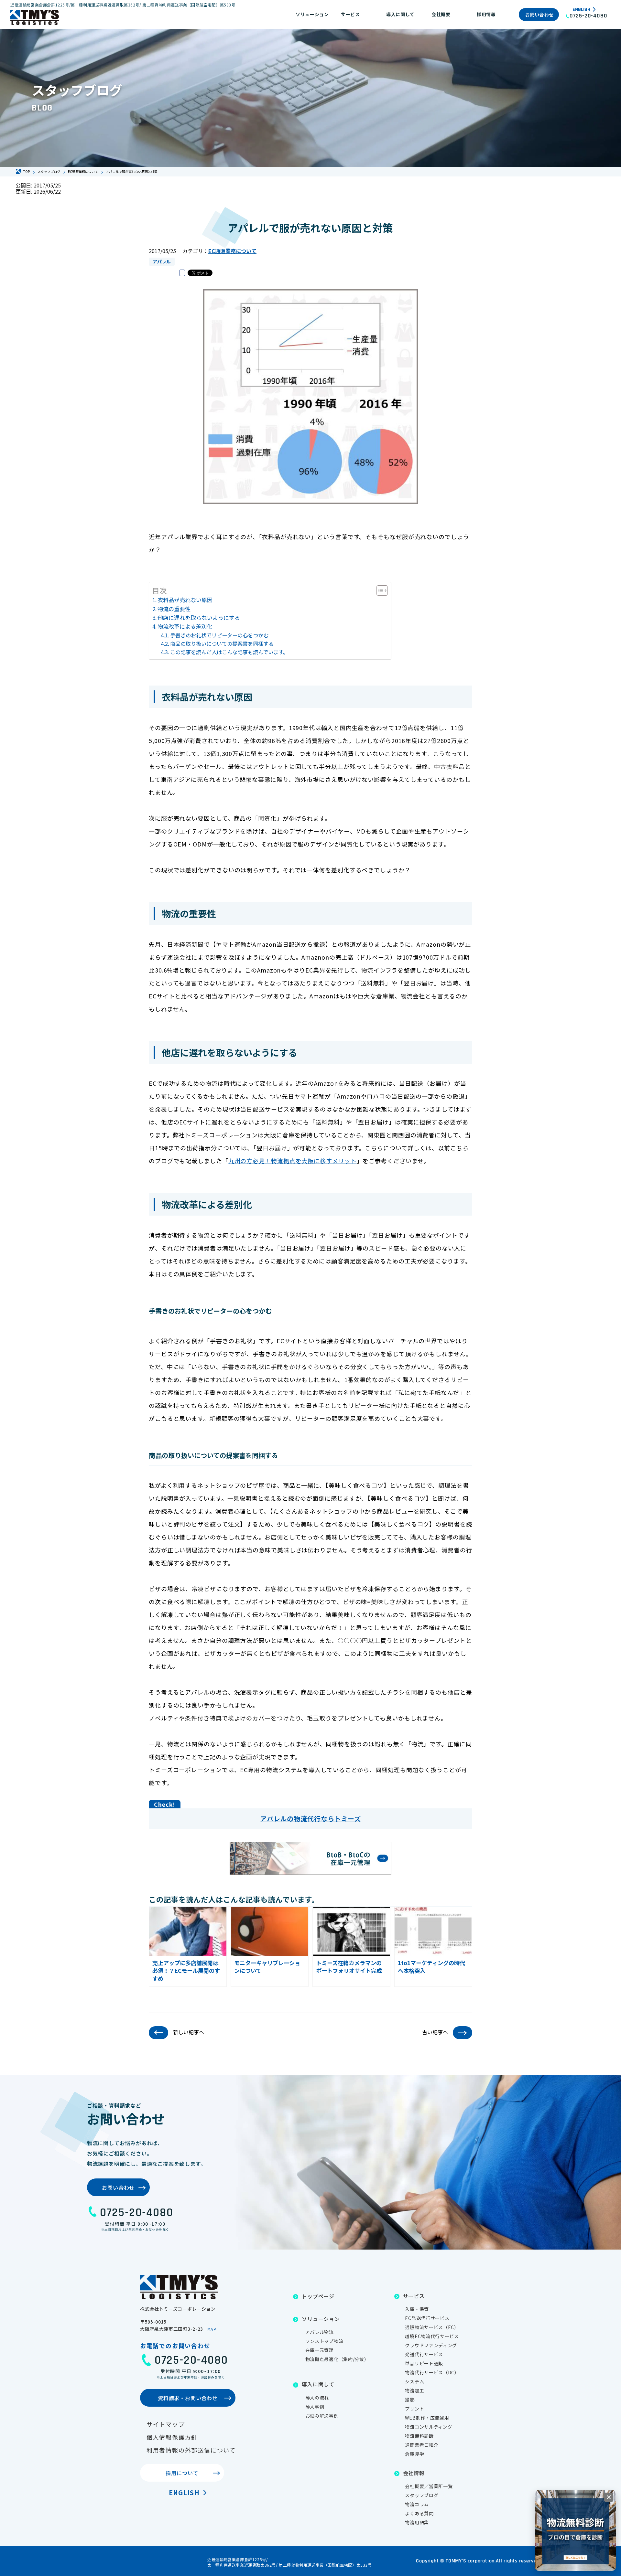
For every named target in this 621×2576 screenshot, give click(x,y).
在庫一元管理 (320, 2350)
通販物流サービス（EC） (432, 2327)
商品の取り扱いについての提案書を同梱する (222, 644)
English (581, 10)
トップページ (318, 2296)
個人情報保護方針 (172, 2437)
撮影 (410, 2400)
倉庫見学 (414, 2454)
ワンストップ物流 (324, 2341)
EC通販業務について (232, 251)
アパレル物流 (320, 2332)
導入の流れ (317, 2398)
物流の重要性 (174, 609)
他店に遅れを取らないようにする (199, 617)
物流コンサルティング (429, 2427)
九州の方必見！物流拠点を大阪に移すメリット (293, 1161)
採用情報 (486, 14)
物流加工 (414, 2390)
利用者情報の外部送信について (191, 2450)
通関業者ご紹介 (422, 2445)
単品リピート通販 (424, 2363)
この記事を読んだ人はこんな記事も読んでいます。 (229, 652)
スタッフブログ (422, 2495)
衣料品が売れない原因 (185, 600)
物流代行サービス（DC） (432, 2372)
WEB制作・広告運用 (427, 2418)
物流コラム (417, 2504)
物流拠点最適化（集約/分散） (337, 2359)
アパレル (162, 261)
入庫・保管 (417, 2309)
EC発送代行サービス (427, 2318)
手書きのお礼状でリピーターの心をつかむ (219, 635)
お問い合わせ (539, 15)
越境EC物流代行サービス (432, 2336)
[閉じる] (609, 2497)
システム (414, 2381)
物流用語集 (417, 2522)
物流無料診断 (419, 2436)
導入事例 (315, 2407)
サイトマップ (166, 2424)
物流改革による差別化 (185, 626)
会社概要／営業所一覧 (429, 2486)
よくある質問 (419, 2513)
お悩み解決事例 (322, 2416)
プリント (414, 2409)
